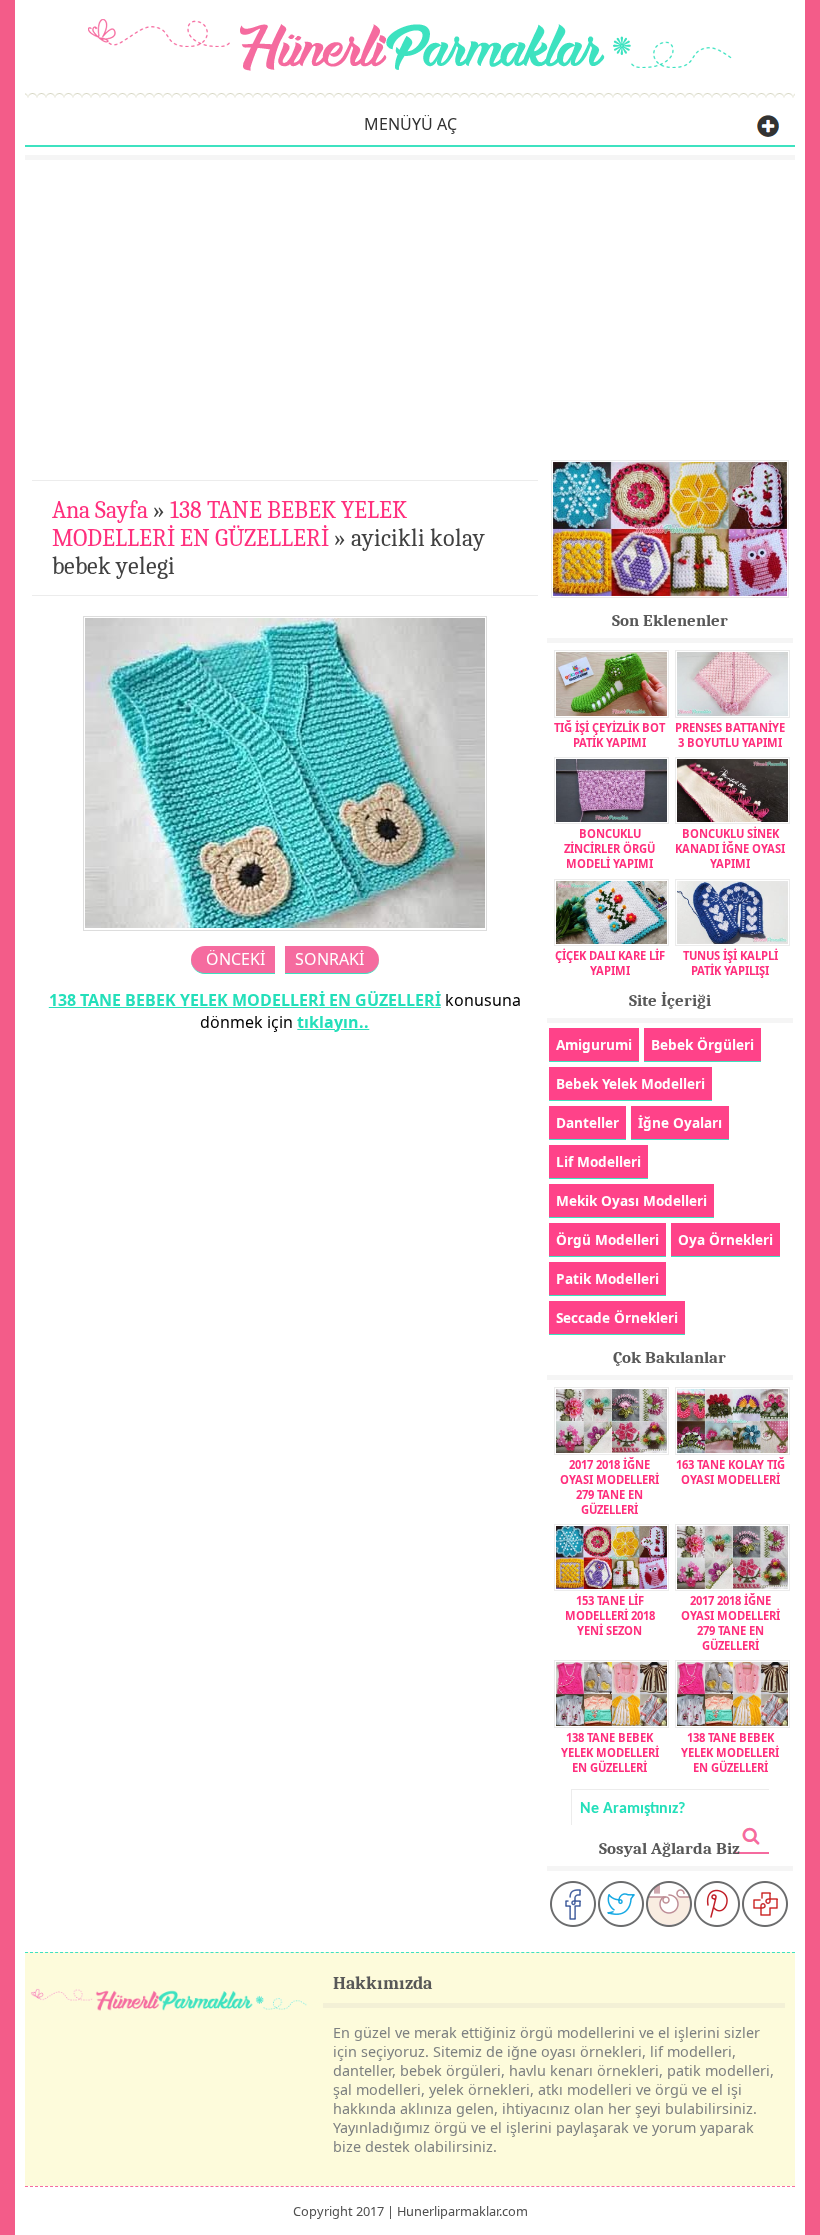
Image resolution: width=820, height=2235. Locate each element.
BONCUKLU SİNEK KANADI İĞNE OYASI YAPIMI (730, 848)
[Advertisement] (410, 310)
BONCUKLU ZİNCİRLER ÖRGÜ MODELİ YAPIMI (609, 848)
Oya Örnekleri (725, 1239)
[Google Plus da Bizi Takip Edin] (765, 1904)
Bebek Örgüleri (702, 1044)
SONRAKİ (329, 959)
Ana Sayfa (100, 510)
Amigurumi (594, 1044)
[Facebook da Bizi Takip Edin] (573, 1904)
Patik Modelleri (607, 1278)
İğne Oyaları (680, 1122)
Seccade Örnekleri (617, 1317)
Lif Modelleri (598, 1161)
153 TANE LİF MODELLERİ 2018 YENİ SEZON (610, 1615)
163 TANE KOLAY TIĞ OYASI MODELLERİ (730, 1471)
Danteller (587, 1122)
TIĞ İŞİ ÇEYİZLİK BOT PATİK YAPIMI (609, 734)
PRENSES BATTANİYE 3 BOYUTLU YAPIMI (730, 734)
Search (751, 1836)
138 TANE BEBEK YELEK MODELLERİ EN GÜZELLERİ (229, 524)
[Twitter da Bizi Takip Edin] (621, 1904)
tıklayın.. (333, 1022)
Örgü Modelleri (607, 1239)
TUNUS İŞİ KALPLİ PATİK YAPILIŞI (730, 963)
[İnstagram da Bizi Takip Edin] (669, 1904)
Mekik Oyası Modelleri (631, 1200)
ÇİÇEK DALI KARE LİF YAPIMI (610, 963)
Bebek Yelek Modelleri (630, 1083)
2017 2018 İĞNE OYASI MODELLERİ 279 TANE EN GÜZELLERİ (609, 1486)
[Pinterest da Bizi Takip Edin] (717, 1904)
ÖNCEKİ (235, 959)
